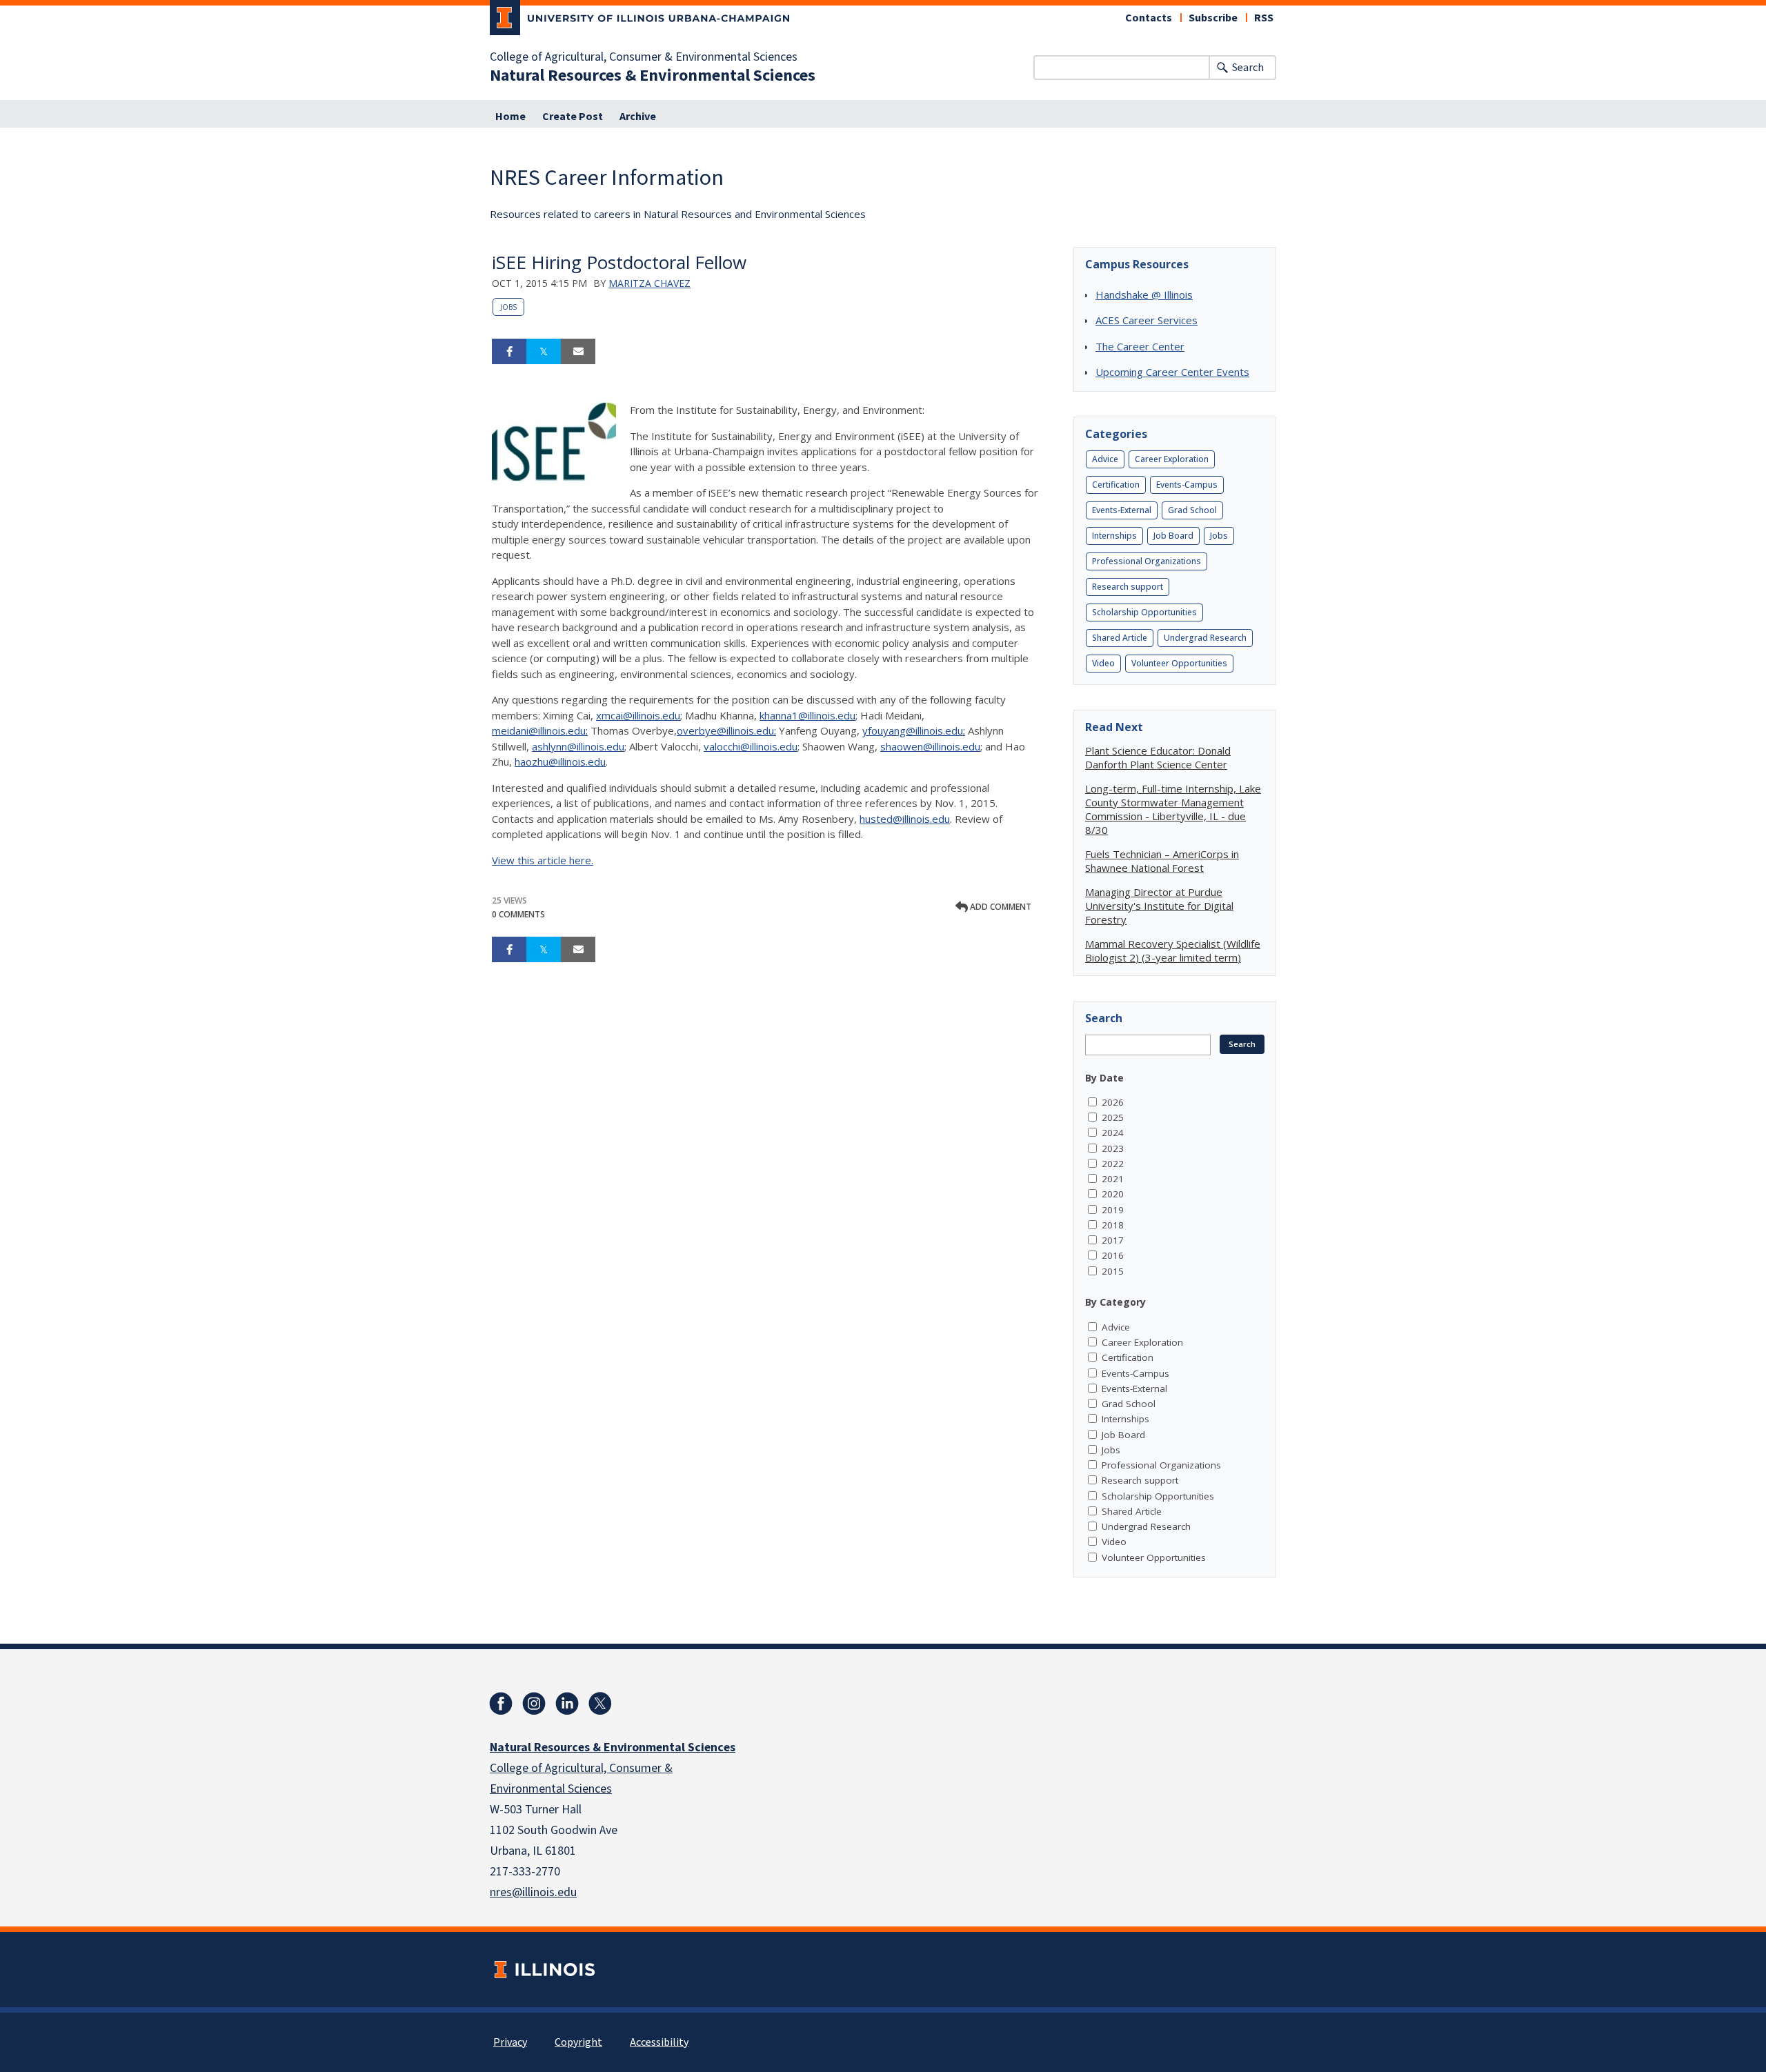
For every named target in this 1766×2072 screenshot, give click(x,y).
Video (1103, 663)
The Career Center (1140, 346)
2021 (1113, 1179)
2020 (1113, 1194)
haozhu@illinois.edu (560, 761)
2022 (1113, 1164)
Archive (638, 117)
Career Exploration (1172, 459)
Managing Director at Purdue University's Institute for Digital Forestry (1159, 906)
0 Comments (518, 914)
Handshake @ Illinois (1144, 295)
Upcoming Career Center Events (1172, 372)
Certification (1116, 485)
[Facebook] (501, 1704)
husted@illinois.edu (905, 819)
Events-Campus (1187, 485)
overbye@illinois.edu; (726, 730)
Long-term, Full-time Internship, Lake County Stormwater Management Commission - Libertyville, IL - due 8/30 (1173, 809)
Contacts (1149, 18)
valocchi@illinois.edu (751, 746)
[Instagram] (534, 1704)
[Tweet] (544, 352)
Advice (1105, 459)
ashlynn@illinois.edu (578, 746)
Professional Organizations (1147, 561)
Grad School (1192, 510)
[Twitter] (600, 1704)
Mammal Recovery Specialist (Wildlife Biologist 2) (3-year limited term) (1173, 950)
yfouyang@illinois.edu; (914, 730)
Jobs (508, 307)
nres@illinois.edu (533, 1892)
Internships (1114, 536)
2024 (1113, 1133)
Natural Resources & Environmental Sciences (653, 76)
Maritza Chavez (649, 283)
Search (1248, 68)
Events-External (1122, 510)
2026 (1113, 1102)
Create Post (573, 117)
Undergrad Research (1205, 638)
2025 (1113, 1117)
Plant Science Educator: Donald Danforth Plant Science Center (1158, 757)
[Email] (578, 352)
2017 (1113, 1240)
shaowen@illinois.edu (930, 746)
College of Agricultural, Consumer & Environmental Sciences (644, 57)
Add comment (1000, 907)
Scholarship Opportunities (1144, 612)
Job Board (1173, 536)
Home (510, 117)
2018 (1113, 1225)
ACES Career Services (1147, 320)
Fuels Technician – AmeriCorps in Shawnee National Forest (1162, 861)
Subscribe (1213, 18)
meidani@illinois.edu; (540, 730)
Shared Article (1120, 638)
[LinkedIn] (567, 1704)
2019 (1113, 1210)
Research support (1128, 587)
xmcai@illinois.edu (638, 715)
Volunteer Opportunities (1179, 663)
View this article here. (543, 860)
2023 (1113, 1148)
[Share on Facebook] (509, 352)
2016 (1113, 1255)
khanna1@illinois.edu (807, 715)
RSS (1264, 18)
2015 (1113, 1271)
